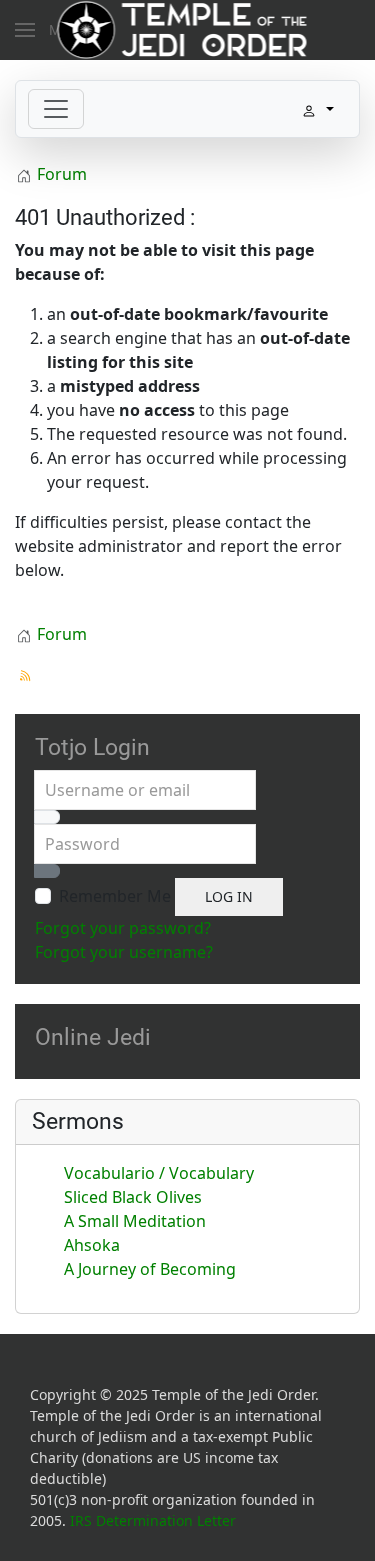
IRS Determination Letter (153, 1520)
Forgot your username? (124, 952)
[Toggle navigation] (56, 109)
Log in (229, 896)
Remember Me (115, 896)
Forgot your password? (123, 928)
